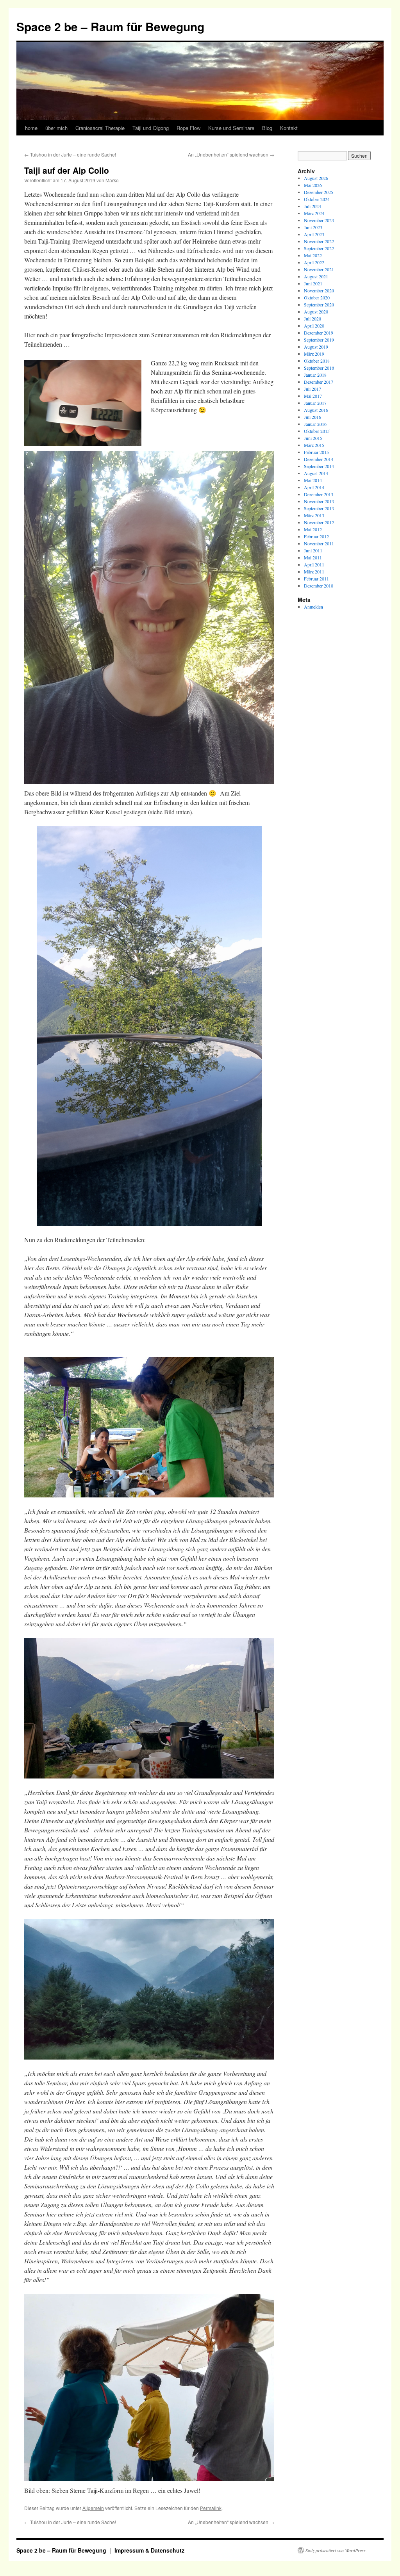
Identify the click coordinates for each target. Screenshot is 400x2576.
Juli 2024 (312, 206)
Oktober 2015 (317, 431)
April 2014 (314, 487)
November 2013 (319, 501)
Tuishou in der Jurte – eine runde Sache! (70, 154)
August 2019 (316, 347)
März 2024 (314, 213)
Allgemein (93, 2508)
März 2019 (314, 354)
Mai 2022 (313, 255)
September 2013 (319, 508)
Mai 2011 (313, 557)
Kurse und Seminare (231, 128)
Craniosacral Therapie (100, 128)
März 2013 (314, 515)
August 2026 (316, 178)
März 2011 (314, 571)
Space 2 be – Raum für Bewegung (110, 26)
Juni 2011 (313, 550)
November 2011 (319, 543)
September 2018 (319, 368)
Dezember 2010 (319, 586)
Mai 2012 (313, 529)
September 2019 (319, 340)
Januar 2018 (315, 375)
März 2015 (314, 445)
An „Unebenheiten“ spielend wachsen (231, 154)
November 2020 (319, 290)
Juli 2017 (312, 389)
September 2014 (319, 466)
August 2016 (316, 410)
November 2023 (319, 220)
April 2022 (314, 262)
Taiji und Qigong (151, 128)
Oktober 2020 (317, 297)
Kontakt (289, 128)
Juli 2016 (312, 417)
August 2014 (316, 473)
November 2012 (319, 522)
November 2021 (319, 269)
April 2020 (314, 326)
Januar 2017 (315, 403)
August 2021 (316, 276)
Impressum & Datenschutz (149, 2550)
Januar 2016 (315, 424)
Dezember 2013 (319, 494)
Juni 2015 (313, 438)
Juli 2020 (312, 319)
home (31, 128)
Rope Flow (188, 128)
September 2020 (319, 304)
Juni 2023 (313, 227)
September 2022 (319, 248)
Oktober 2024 (317, 199)
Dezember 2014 (319, 459)
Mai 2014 (313, 480)
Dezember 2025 (319, 192)
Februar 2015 (316, 452)
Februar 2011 (316, 579)
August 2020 (316, 312)
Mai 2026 (313, 185)
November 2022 (319, 241)
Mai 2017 (313, 396)
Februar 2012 (316, 536)
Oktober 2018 (317, 361)
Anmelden (313, 607)
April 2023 (314, 234)
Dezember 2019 (319, 333)
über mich (56, 128)
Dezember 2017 (319, 382)
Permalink (211, 2508)
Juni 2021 (313, 283)
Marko (112, 180)
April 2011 (314, 564)
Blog (267, 128)
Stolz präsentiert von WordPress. (336, 2550)
